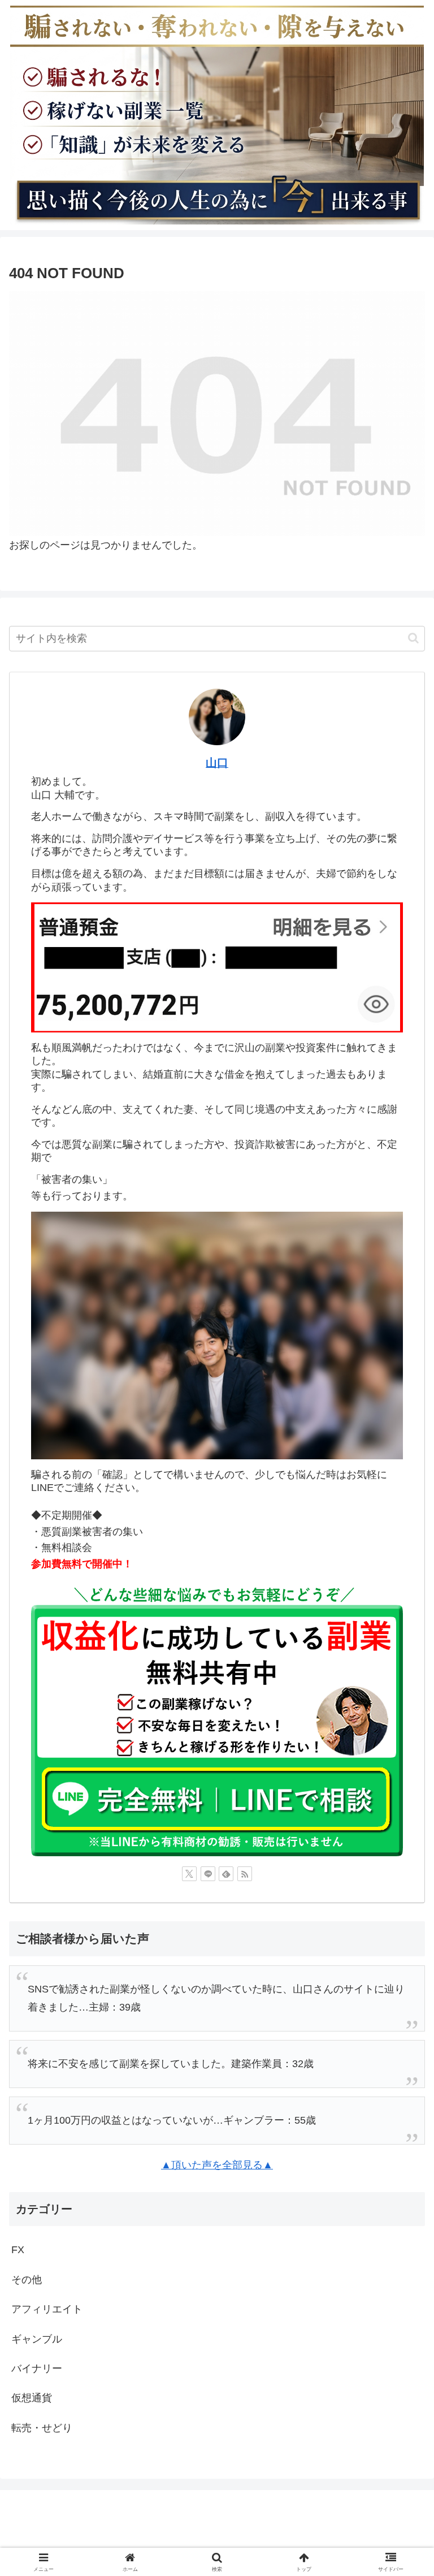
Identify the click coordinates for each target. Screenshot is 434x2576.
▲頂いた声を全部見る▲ (217, 2165)
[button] (413, 638)
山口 (217, 763)
